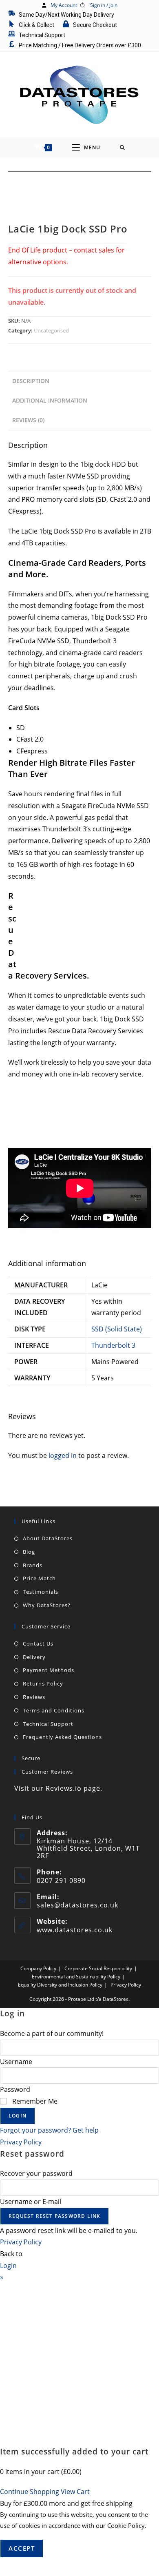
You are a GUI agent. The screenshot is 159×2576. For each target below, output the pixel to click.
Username (16, 2062)
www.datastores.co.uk (75, 1930)
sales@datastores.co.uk (77, 1905)
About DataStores (48, 1538)
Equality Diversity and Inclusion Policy (60, 1985)
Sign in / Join (104, 5)
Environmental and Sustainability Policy (76, 1977)
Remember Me (34, 2101)
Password (15, 2089)
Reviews (34, 1697)
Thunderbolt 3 (113, 1345)
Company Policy (38, 1968)
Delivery (34, 1657)
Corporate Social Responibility (98, 1968)
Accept (22, 2548)
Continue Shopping (30, 2492)
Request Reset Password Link (54, 2216)
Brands (33, 1565)
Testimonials (41, 1592)
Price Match (39, 1578)
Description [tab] (31, 381)
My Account (64, 5)
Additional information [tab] (50, 400)
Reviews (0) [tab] (28, 420)
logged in (63, 1455)
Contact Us (38, 1644)
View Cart (75, 2492)
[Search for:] (123, 148)
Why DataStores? (47, 1605)
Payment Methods (49, 1670)
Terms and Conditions (54, 1710)
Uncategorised (51, 330)
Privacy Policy (126, 1985)
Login (18, 2116)
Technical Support (48, 1724)
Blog (29, 1552)
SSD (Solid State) (117, 1329)
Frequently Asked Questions (62, 1737)
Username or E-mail (31, 2202)
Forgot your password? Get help (49, 2130)
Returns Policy (43, 1683)
